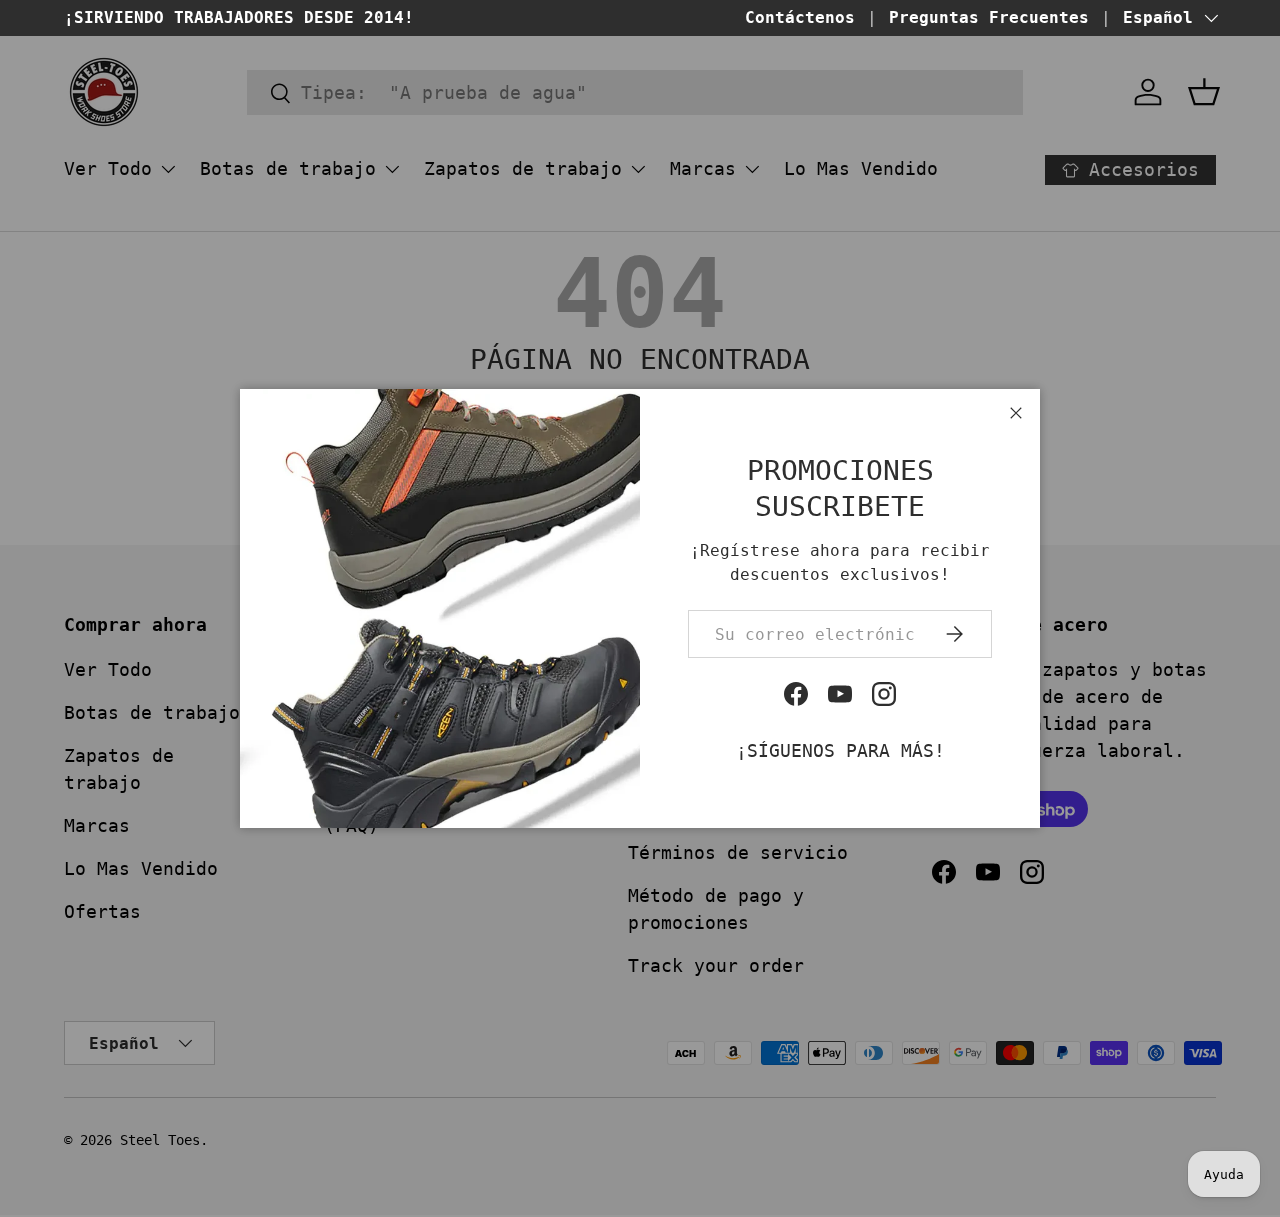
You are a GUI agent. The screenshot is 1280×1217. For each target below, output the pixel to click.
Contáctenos (800, 17)
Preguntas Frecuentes (989, 17)
